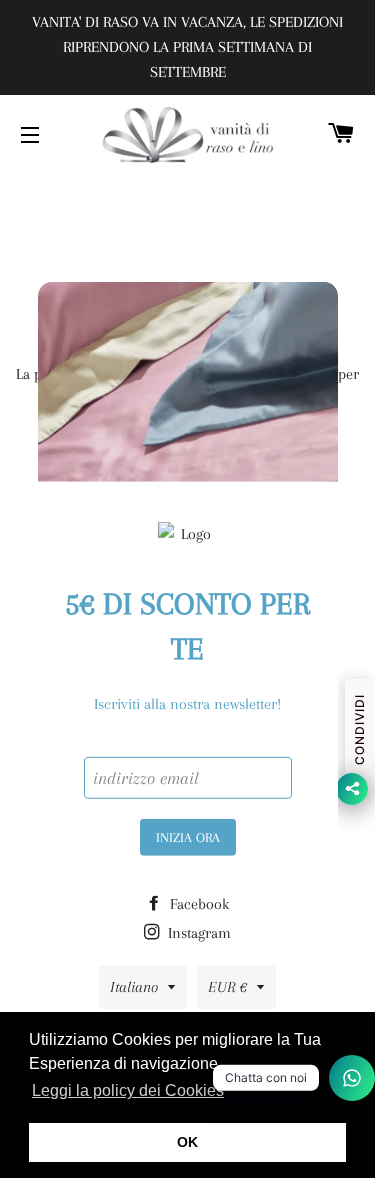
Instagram (197, 933)
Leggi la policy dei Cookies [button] (128, 1090)
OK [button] (187, 1142)
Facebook (197, 904)
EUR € (227, 987)
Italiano (134, 987)
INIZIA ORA (188, 836)
